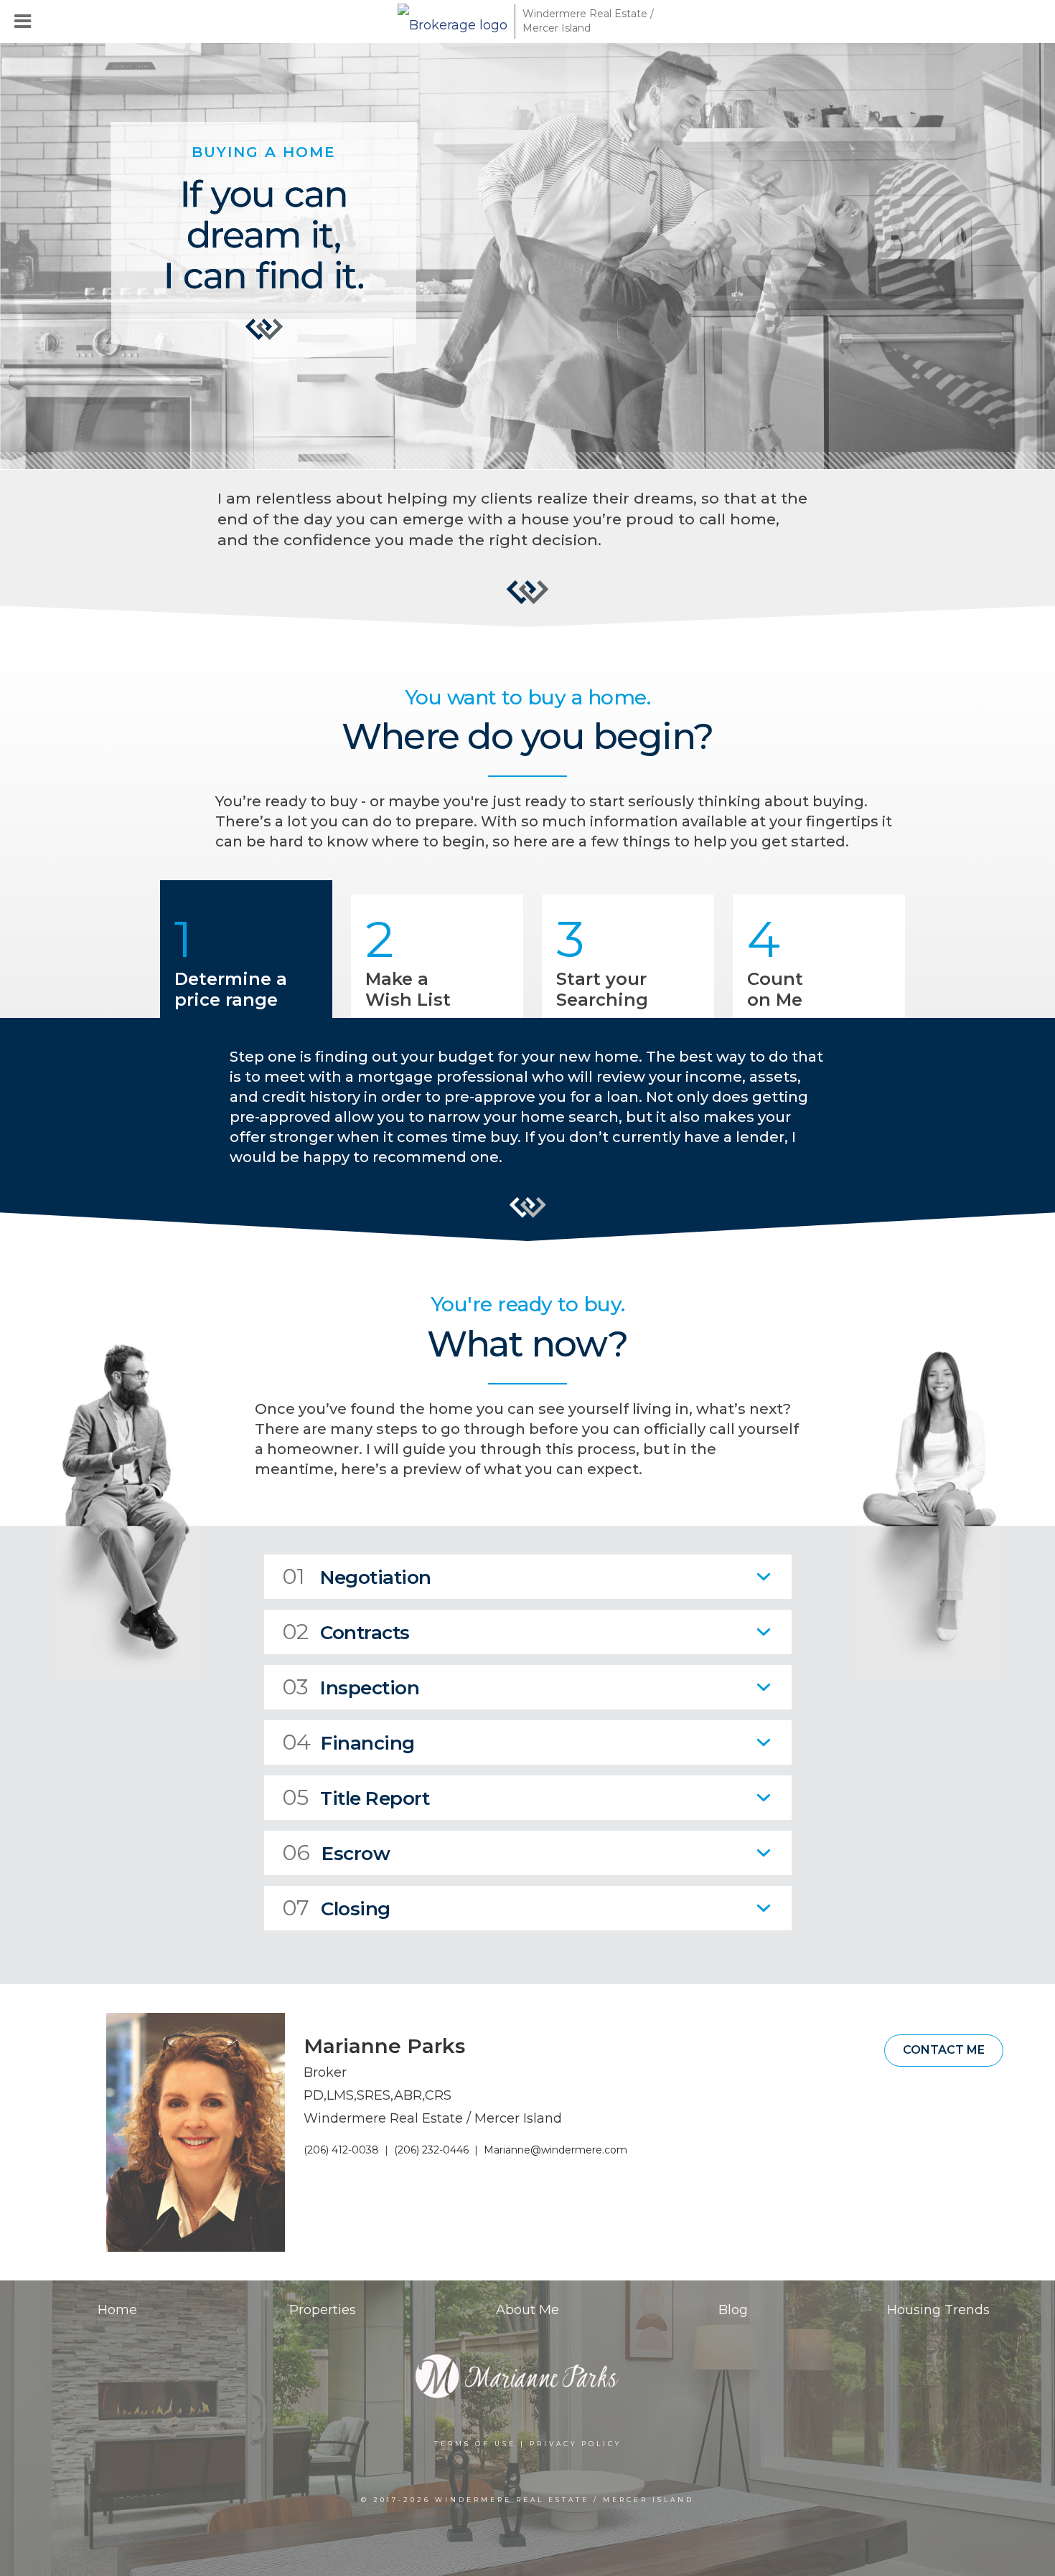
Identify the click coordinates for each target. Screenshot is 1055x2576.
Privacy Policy (576, 2444)
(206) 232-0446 (431, 2150)
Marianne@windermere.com (555, 2150)
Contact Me (944, 2050)
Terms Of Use (475, 2444)
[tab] (528, 1577)
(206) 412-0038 (341, 2150)
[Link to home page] (453, 22)
